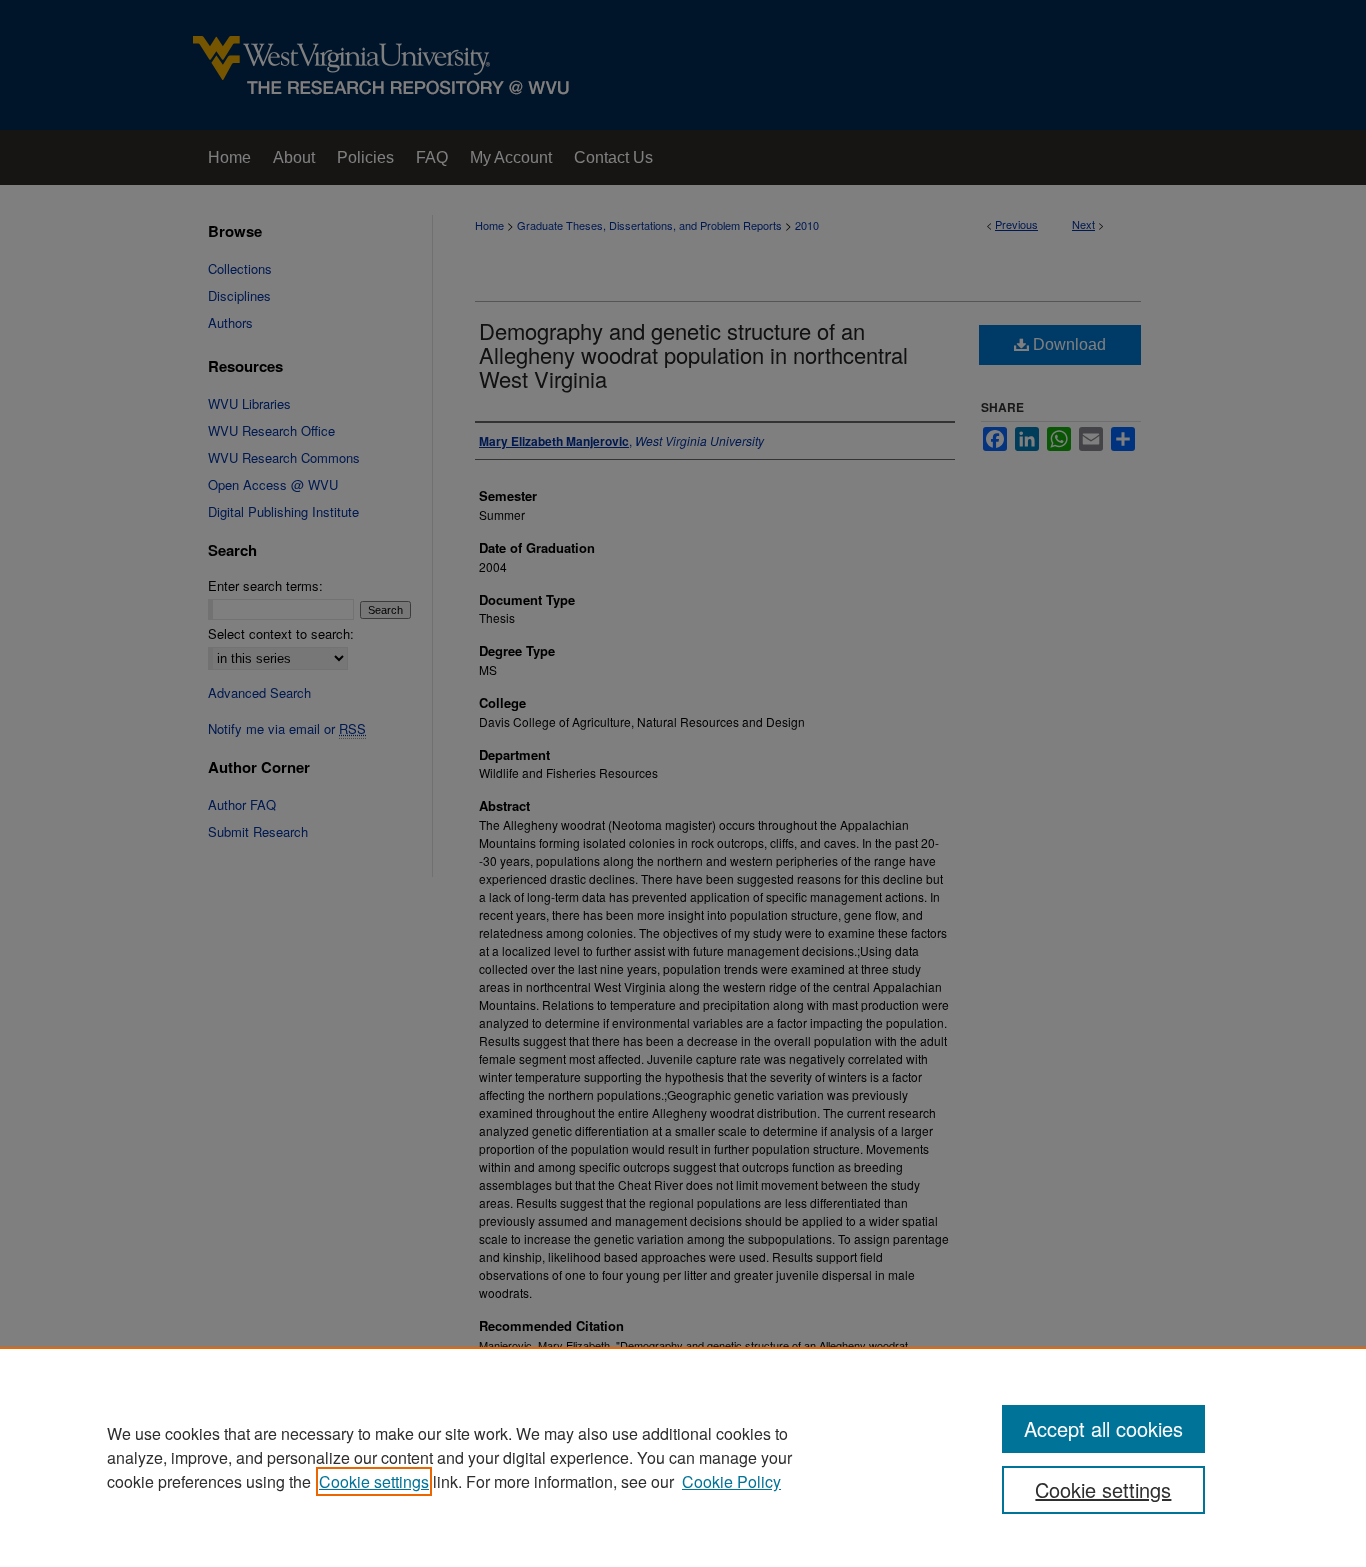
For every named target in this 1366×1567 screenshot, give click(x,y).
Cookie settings (374, 1481)
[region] (683, 1457)
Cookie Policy (731, 1481)
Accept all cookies (1103, 1428)
